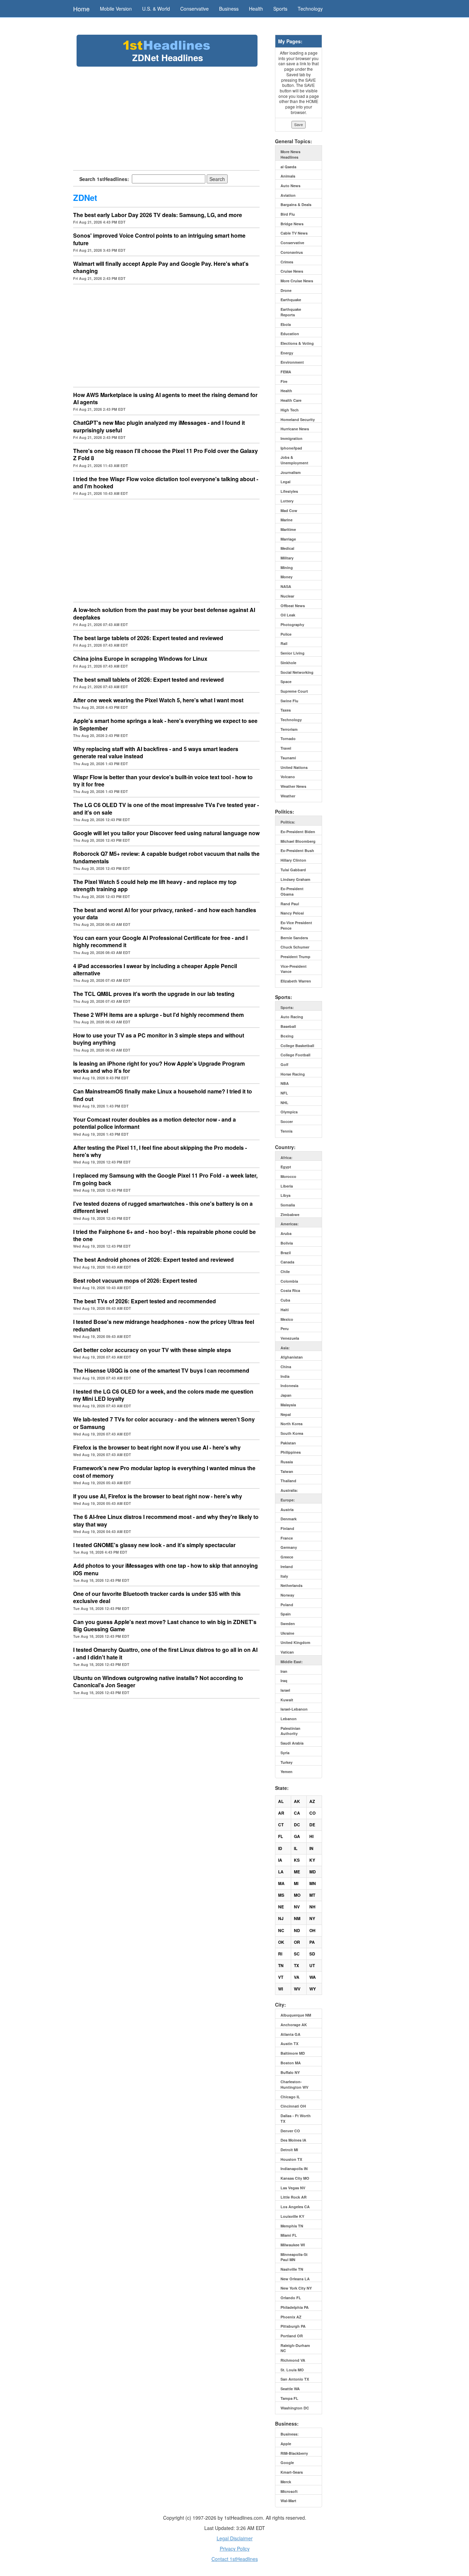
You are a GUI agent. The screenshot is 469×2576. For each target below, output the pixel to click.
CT (281, 1825)
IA (280, 1860)
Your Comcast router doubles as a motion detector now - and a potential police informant (155, 1123)
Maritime (288, 529)
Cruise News (292, 271)
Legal (285, 482)
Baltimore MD (293, 2053)
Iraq (284, 1681)
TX (296, 1965)
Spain (286, 1614)
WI (281, 1989)
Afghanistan (292, 1357)
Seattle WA (290, 2389)
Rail (284, 643)
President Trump (295, 957)
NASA (286, 586)
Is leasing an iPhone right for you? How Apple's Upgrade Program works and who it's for (159, 1067)
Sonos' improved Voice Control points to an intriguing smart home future (159, 239)
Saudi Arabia (292, 1743)
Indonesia (289, 1386)
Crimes (287, 262)
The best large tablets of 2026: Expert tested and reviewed (148, 638)
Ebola (286, 324)
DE (312, 1825)
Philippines (291, 1452)
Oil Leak (288, 615)
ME (297, 1872)
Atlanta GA (290, 2034)
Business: (290, 2434)
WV (297, 1989)
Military (287, 558)
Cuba (285, 1300)
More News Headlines (290, 154)
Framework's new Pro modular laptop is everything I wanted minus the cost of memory (164, 1472)
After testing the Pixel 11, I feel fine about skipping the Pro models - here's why (160, 1151)
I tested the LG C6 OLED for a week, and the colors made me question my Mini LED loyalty (163, 1395)
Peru (285, 1329)
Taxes (286, 710)
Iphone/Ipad (291, 448)
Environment (292, 362)
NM (297, 1918)
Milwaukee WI (293, 2245)
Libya (285, 1195)
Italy (284, 1576)
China (286, 1367)
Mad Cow (289, 510)
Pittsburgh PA (293, 2326)
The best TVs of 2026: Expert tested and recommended (145, 1301)
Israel (285, 1690)
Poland (287, 1605)
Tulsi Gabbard (293, 870)
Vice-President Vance (294, 969)
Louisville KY (292, 2216)
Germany (289, 1547)
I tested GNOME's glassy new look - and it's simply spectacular (154, 1545)
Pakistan (288, 1443)
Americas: (290, 1224)
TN (281, 1965)
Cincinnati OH (293, 2106)
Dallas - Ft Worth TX (296, 2118)
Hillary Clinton (293, 860)
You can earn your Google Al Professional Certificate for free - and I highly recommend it (160, 941)
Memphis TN (292, 2226)
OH (312, 1930)
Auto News (290, 186)
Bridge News (292, 224)
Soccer (287, 1121)
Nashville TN (292, 2269)
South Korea (292, 1433)
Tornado (288, 739)
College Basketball (297, 1046)
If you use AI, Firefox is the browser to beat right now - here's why (158, 1496)
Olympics (289, 1112)
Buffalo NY (290, 2072)
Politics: (288, 822)
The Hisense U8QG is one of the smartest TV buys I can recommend (161, 1370)
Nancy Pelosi (292, 913)
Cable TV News (294, 233)
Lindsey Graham (295, 879)
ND (297, 1930)
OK (281, 1942)
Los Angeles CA (295, 2207)
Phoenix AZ (291, 2317)
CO (312, 1813)
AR (281, 1813)
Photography (292, 625)
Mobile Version (116, 9)
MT (312, 1895)
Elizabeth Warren (296, 981)
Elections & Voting (297, 343)
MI (296, 1883)
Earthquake (291, 300)
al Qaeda (288, 167)
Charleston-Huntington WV (294, 2084)
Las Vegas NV (293, 2188)
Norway (287, 1595)
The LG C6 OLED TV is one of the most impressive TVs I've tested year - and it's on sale (166, 808)
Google (287, 2462)
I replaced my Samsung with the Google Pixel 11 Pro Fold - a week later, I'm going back (165, 1179)
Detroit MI (289, 2150)
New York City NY (296, 2288)
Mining (287, 568)
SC (297, 1954)
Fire (284, 381)
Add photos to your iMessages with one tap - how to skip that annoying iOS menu (165, 1569)
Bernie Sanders (294, 938)
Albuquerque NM (296, 2015)
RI (280, 1954)
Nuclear (287, 596)
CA (297, 1813)
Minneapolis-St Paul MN (294, 2257)
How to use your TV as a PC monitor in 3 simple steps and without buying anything (159, 1039)
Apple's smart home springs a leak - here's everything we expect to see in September (165, 724)
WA (313, 1977)
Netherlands (291, 1585)
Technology (310, 9)
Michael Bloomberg (298, 841)
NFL (284, 1093)
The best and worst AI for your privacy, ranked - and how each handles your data (165, 913)
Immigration (291, 438)
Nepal (286, 1414)
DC (297, 1825)
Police (286, 634)
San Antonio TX (295, 2379)
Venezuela (290, 1338)
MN (313, 1883)
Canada (287, 1262)
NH (312, 1907)
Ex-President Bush (297, 850)
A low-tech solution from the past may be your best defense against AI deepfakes (164, 613)
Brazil (286, 1253)
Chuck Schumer (295, 947)
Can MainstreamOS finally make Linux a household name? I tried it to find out (163, 1095)
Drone (286, 290)
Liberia (287, 1186)
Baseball (288, 1026)
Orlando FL (291, 2298)
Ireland (287, 1567)
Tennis (287, 1131)
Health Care (291, 400)
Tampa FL (289, 2398)
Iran (284, 1671)
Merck (286, 2482)
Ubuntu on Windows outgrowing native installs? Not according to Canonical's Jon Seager (158, 1681)
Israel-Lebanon (294, 1709)
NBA (285, 1083)
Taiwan (287, 1471)
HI (311, 1836)
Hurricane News (295, 429)
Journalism (291, 472)
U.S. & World (156, 9)
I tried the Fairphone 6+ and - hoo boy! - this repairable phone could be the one (164, 1235)
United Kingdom (295, 1642)
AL (281, 1801)
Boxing (287, 1036)
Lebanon (289, 1719)
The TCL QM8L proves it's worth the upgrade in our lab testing (154, 994)
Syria (285, 1753)
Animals (288, 176)
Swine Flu (289, 701)
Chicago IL (290, 2097)
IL (296, 1848)
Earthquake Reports (291, 312)
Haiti (285, 1310)
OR (297, 1942)
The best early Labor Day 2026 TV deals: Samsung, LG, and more (158, 215)
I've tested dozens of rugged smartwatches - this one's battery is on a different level (163, 1207)
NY (312, 1918)
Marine (287, 520)
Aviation (288, 195)
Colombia (289, 1281)
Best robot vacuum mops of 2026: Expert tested (135, 1280)
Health (256, 9)
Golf (284, 1064)
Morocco (288, 1176)
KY (312, 1860)
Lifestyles (289, 491)
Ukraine (287, 1633)
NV (297, 1907)
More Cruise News (297, 281)
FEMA (286, 372)
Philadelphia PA (295, 2307)
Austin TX (289, 2044)
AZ (312, 1801)
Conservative (195, 9)
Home (81, 9)
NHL (284, 1103)
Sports (280, 9)
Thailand (288, 1481)
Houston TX (291, 2159)
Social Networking (297, 672)
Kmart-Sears (292, 2472)
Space (286, 682)
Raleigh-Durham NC (295, 2348)
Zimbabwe (290, 1215)
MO (297, 1895)
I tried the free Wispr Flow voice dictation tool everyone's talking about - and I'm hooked (166, 483)
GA (297, 1836)
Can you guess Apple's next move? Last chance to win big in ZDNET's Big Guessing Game (165, 1625)
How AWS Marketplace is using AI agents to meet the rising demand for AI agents (165, 398)
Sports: (287, 1007)
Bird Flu (288, 214)
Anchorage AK (294, 2025)
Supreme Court (294, 691)
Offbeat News (293, 606)
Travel (286, 748)
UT (312, 1965)
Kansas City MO (295, 2178)
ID (280, 1848)
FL (281, 1836)
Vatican (287, 1652)
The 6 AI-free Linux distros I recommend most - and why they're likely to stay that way (166, 1520)
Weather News (293, 786)
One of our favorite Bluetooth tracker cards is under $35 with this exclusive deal (157, 1597)
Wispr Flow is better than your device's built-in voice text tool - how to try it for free (163, 781)
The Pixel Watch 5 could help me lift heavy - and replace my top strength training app (155, 885)
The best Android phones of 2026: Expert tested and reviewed (153, 1259)
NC (281, 1930)
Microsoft (289, 2491)
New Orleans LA (295, 2279)
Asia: (285, 1348)
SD (312, 1954)
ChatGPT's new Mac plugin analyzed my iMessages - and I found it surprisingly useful (159, 426)
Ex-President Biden (298, 832)
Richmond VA (293, 2360)
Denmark (289, 1519)
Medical (287, 548)
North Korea (291, 1424)
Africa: (287, 1158)
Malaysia (288, 1405)
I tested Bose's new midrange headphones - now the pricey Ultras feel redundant (164, 1325)
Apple (286, 2444)
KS (297, 1860)
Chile (285, 1272)
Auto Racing (292, 1017)
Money (287, 577)
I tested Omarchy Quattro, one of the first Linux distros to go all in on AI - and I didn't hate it (165, 1653)
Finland (287, 1528)
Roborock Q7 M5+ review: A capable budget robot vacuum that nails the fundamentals (166, 857)
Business (229, 9)
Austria (287, 1510)
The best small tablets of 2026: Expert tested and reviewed (148, 679)
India (285, 1376)
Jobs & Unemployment (294, 460)
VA (297, 1977)
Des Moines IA (293, 2140)
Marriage (288, 539)
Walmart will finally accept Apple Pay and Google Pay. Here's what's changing (161, 267)
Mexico (287, 1319)
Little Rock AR (294, 2197)
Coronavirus (292, 252)
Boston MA (291, 2063)
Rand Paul (290, 904)
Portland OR (292, 2336)
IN (311, 1848)
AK (297, 1801)
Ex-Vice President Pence (296, 925)
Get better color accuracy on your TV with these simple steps (152, 1350)
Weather (288, 796)
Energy (287, 353)
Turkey (287, 1762)
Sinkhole (288, 663)
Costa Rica (290, 1290)
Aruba (286, 1233)
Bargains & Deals (296, 205)
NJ (281, 1918)
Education (290, 334)
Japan (286, 1395)
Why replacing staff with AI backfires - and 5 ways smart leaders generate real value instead (156, 752)
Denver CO (290, 2131)
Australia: (289, 1490)
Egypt (286, 1167)
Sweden (288, 1624)
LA (281, 1872)
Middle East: (292, 1662)
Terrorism (289, 729)
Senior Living (293, 653)
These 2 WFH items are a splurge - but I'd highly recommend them (158, 1015)
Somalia (288, 1205)
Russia (287, 1462)
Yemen (287, 1772)
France (287, 1538)
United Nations (294, 767)
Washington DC (295, 2408)
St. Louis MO (292, 2370)
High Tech (290, 410)
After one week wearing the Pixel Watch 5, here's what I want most (158, 700)
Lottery (287, 501)
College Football (295, 1055)
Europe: (288, 1500)
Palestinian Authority (290, 1731)
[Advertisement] (167, 118)
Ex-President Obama (292, 891)
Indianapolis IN (294, 2169)
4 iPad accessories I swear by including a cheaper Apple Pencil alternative (155, 969)
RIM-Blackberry (294, 2453)
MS (281, 1895)
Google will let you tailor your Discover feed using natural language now (166, 833)
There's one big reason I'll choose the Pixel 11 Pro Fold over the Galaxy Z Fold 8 (165, 454)
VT (281, 1977)
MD (313, 1872)
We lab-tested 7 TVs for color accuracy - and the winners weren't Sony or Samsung (164, 1423)
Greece (287, 1557)
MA (281, 1883)
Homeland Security (298, 419)
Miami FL (289, 2235)
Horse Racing (293, 1074)
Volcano (288, 777)
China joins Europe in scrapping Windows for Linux (140, 659)
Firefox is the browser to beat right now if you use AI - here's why (157, 1447)
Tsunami (288, 758)
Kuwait (287, 1700)
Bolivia (287, 1243)
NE (281, 1907)
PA (312, 1942)
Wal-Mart (288, 2501)
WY (313, 1989)
